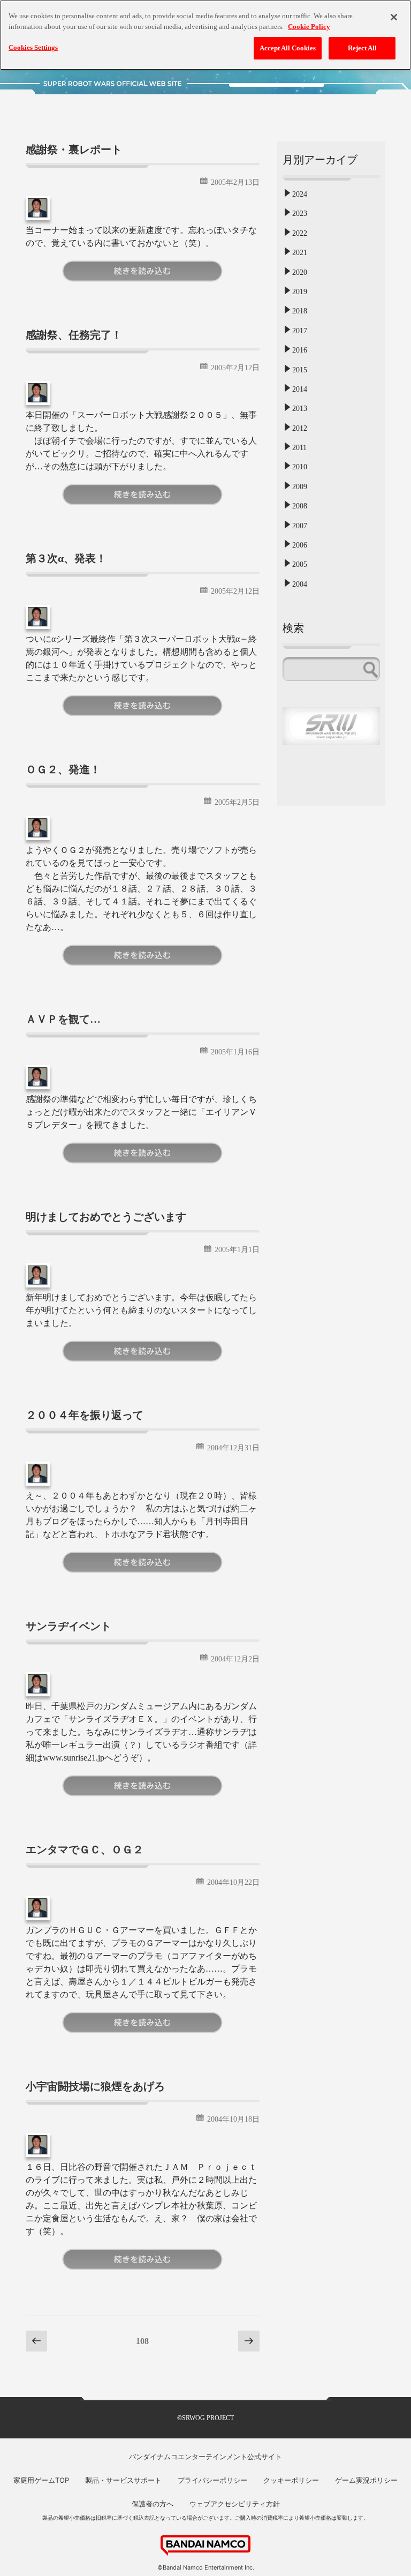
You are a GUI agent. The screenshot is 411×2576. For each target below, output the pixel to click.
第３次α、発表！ (66, 558)
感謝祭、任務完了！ (74, 335)
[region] (205, 35)
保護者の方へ (153, 2504)
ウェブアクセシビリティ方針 (235, 2504)
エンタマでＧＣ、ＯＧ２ (85, 1849)
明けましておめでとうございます (106, 1217)
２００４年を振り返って (85, 1415)
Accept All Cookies (288, 48)
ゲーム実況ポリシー (366, 2480)
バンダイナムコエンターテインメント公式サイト (205, 2457)
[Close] (394, 17)
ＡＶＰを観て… (63, 1019)
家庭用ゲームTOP (41, 2480)
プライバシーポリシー (212, 2480)
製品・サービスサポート (123, 2480)
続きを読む (142, 271)
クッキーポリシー (291, 2480)
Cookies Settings (33, 47)
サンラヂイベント (68, 1626)
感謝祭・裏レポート (74, 149)
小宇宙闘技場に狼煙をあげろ (95, 2086)
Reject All (362, 48)
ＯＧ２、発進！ (63, 769)
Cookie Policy (309, 27)
